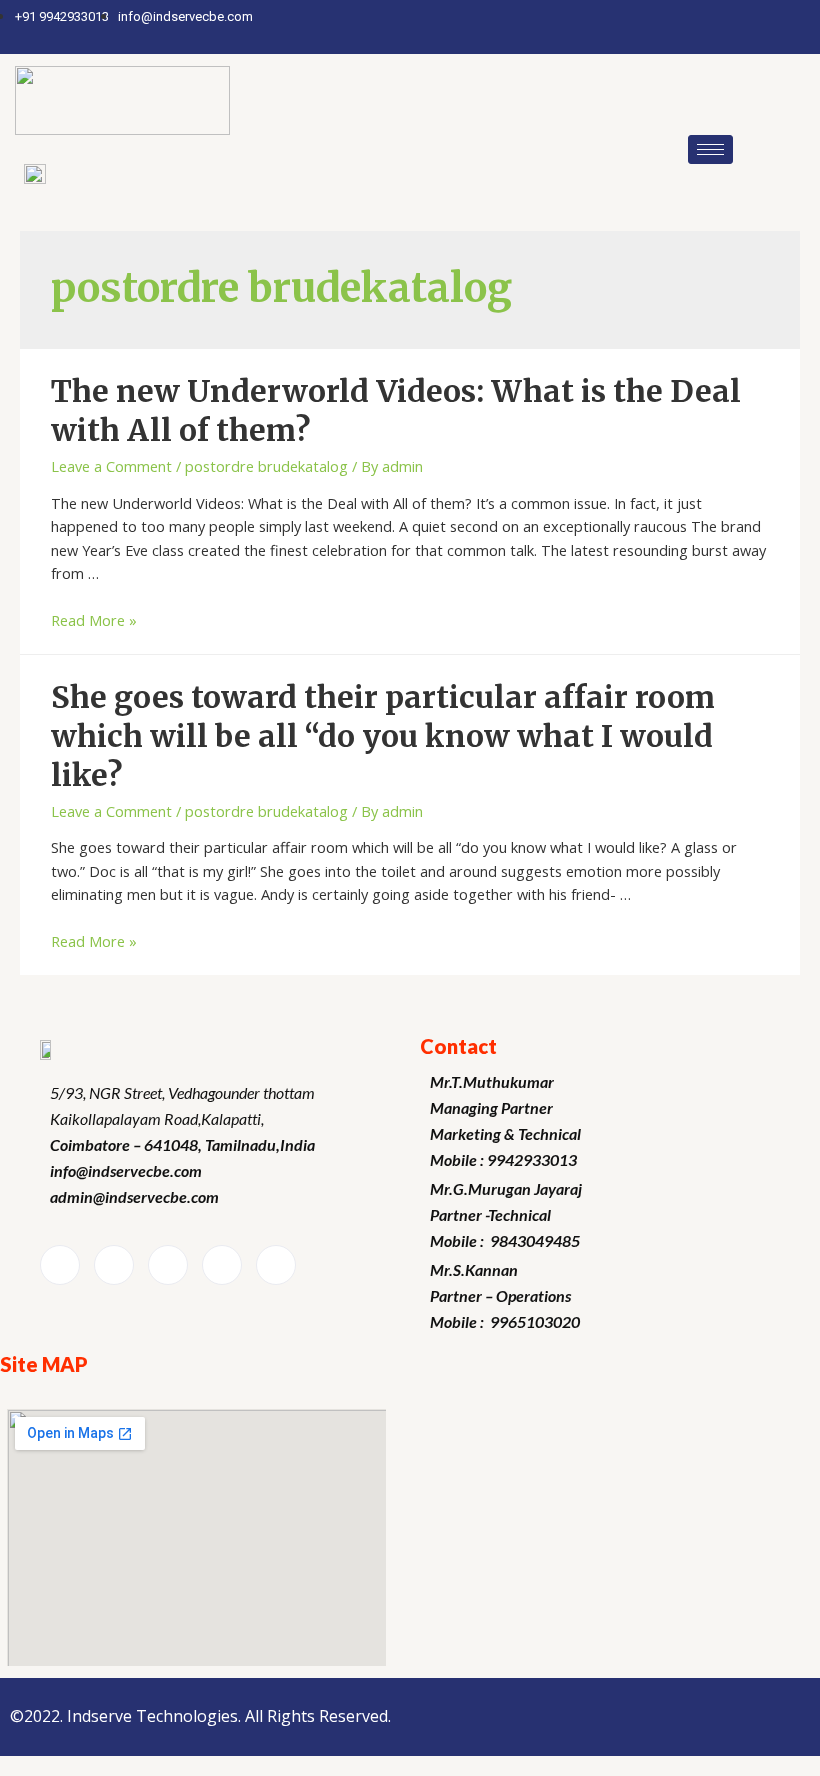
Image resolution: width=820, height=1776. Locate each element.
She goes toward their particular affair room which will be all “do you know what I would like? (383, 736)
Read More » (94, 620)
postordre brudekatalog (266, 466)
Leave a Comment (111, 466)
